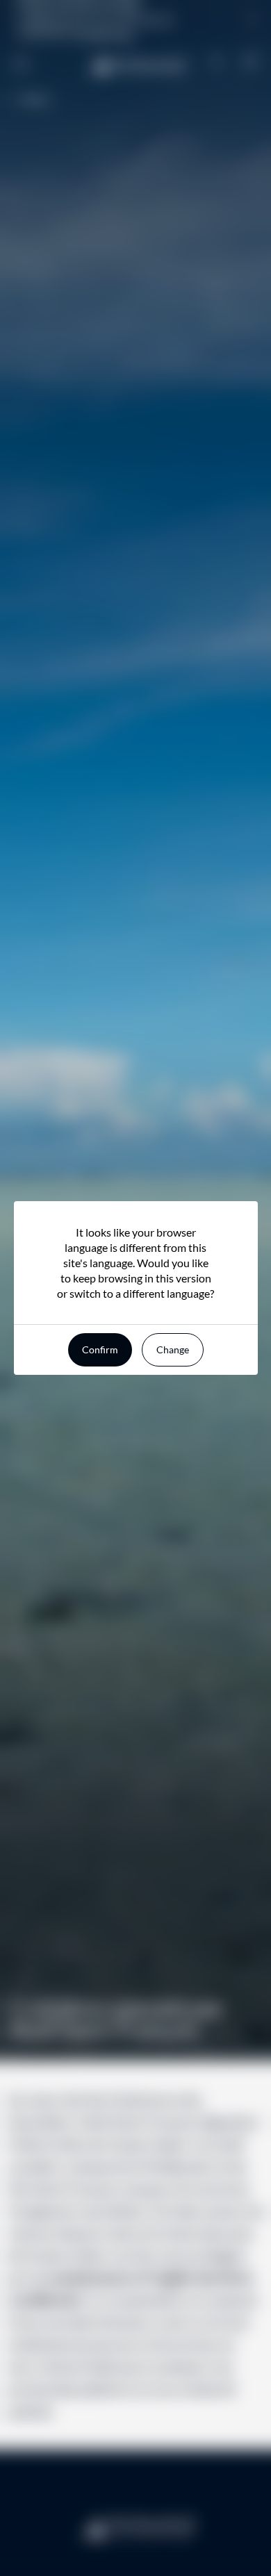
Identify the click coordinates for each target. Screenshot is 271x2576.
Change (173, 1349)
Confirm (100, 1349)
